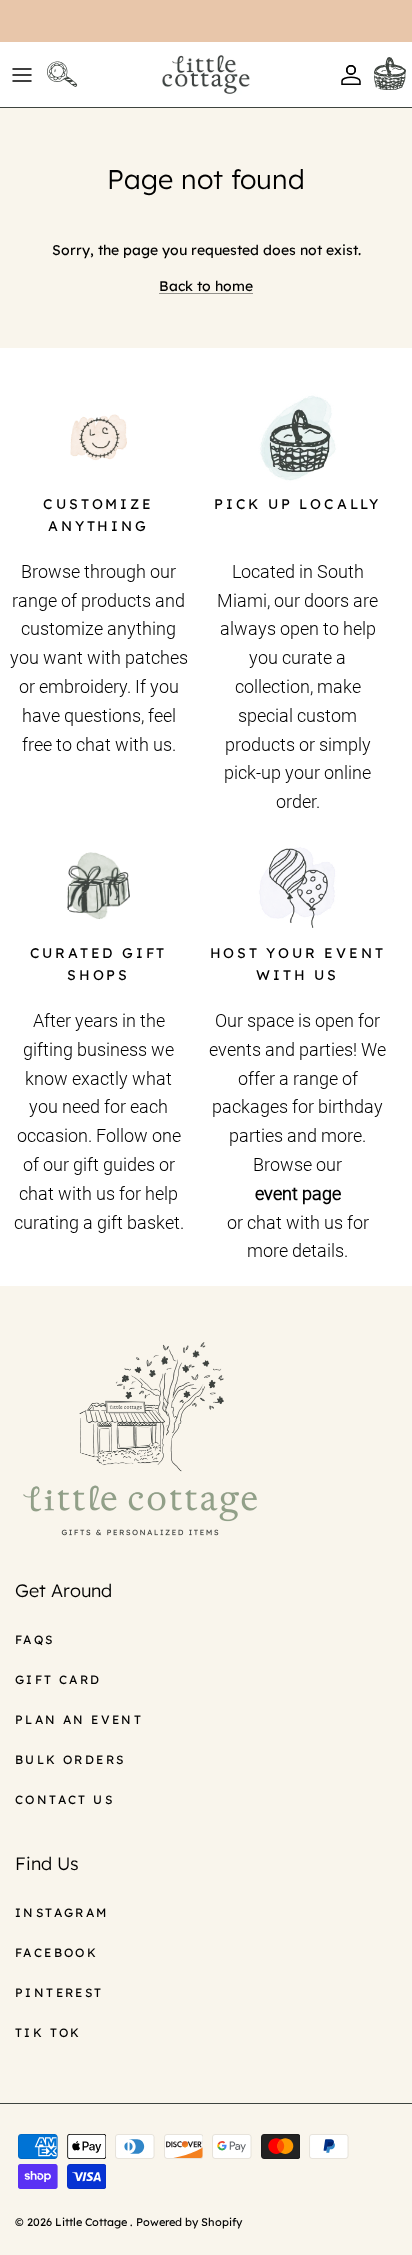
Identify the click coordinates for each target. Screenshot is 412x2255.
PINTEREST (59, 1992)
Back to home (206, 286)
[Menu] (22, 75)
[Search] (66, 75)
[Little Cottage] (206, 74)
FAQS (35, 1639)
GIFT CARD (58, 1679)
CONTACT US (64, 1799)
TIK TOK (48, 2032)
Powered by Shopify (189, 2222)
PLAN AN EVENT (79, 1719)
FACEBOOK (56, 1952)
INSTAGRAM (62, 1912)
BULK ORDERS (70, 1759)
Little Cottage (92, 2222)
